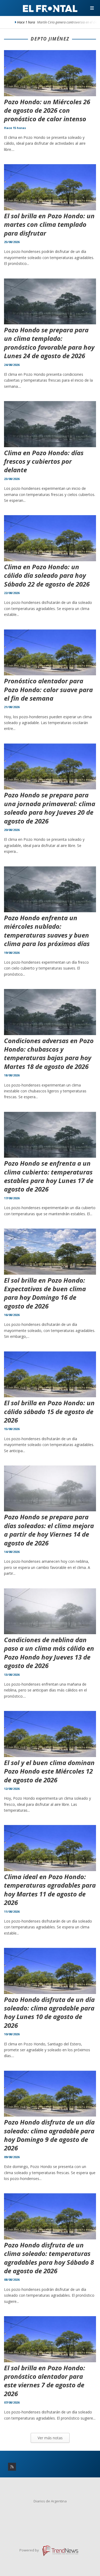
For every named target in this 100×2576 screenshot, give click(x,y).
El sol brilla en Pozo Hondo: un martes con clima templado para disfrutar (49, 224)
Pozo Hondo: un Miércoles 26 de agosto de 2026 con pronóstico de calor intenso (47, 110)
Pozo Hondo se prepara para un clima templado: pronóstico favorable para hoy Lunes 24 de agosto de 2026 (49, 343)
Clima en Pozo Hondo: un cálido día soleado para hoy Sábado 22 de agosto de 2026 (47, 575)
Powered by (30, 2550)
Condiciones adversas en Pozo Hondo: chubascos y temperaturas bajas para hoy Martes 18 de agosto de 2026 (49, 1053)
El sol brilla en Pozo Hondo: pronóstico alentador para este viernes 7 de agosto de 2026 (45, 2381)
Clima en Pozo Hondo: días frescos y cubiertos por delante (44, 461)
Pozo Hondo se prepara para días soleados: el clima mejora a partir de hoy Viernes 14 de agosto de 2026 (49, 1530)
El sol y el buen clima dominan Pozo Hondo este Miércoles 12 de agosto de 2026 (49, 1771)
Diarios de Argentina (50, 2501)
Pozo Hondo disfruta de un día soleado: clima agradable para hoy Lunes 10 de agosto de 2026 (49, 2012)
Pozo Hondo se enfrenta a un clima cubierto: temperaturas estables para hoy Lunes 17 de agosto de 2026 (49, 1176)
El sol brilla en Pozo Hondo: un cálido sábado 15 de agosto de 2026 (49, 1411)
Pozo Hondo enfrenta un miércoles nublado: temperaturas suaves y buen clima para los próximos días (47, 931)
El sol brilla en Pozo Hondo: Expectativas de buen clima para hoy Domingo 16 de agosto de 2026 (45, 1293)
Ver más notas (50, 2438)
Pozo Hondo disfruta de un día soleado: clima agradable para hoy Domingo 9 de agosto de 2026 (49, 2135)
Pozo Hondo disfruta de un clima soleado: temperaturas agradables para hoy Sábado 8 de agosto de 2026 (49, 2258)
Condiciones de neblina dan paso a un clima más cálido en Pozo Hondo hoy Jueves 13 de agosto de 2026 (49, 1653)
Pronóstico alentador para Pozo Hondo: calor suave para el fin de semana (48, 689)
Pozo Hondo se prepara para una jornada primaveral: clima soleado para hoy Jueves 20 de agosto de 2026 (50, 808)
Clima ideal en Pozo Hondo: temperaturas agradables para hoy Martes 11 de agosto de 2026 (50, 1889)
